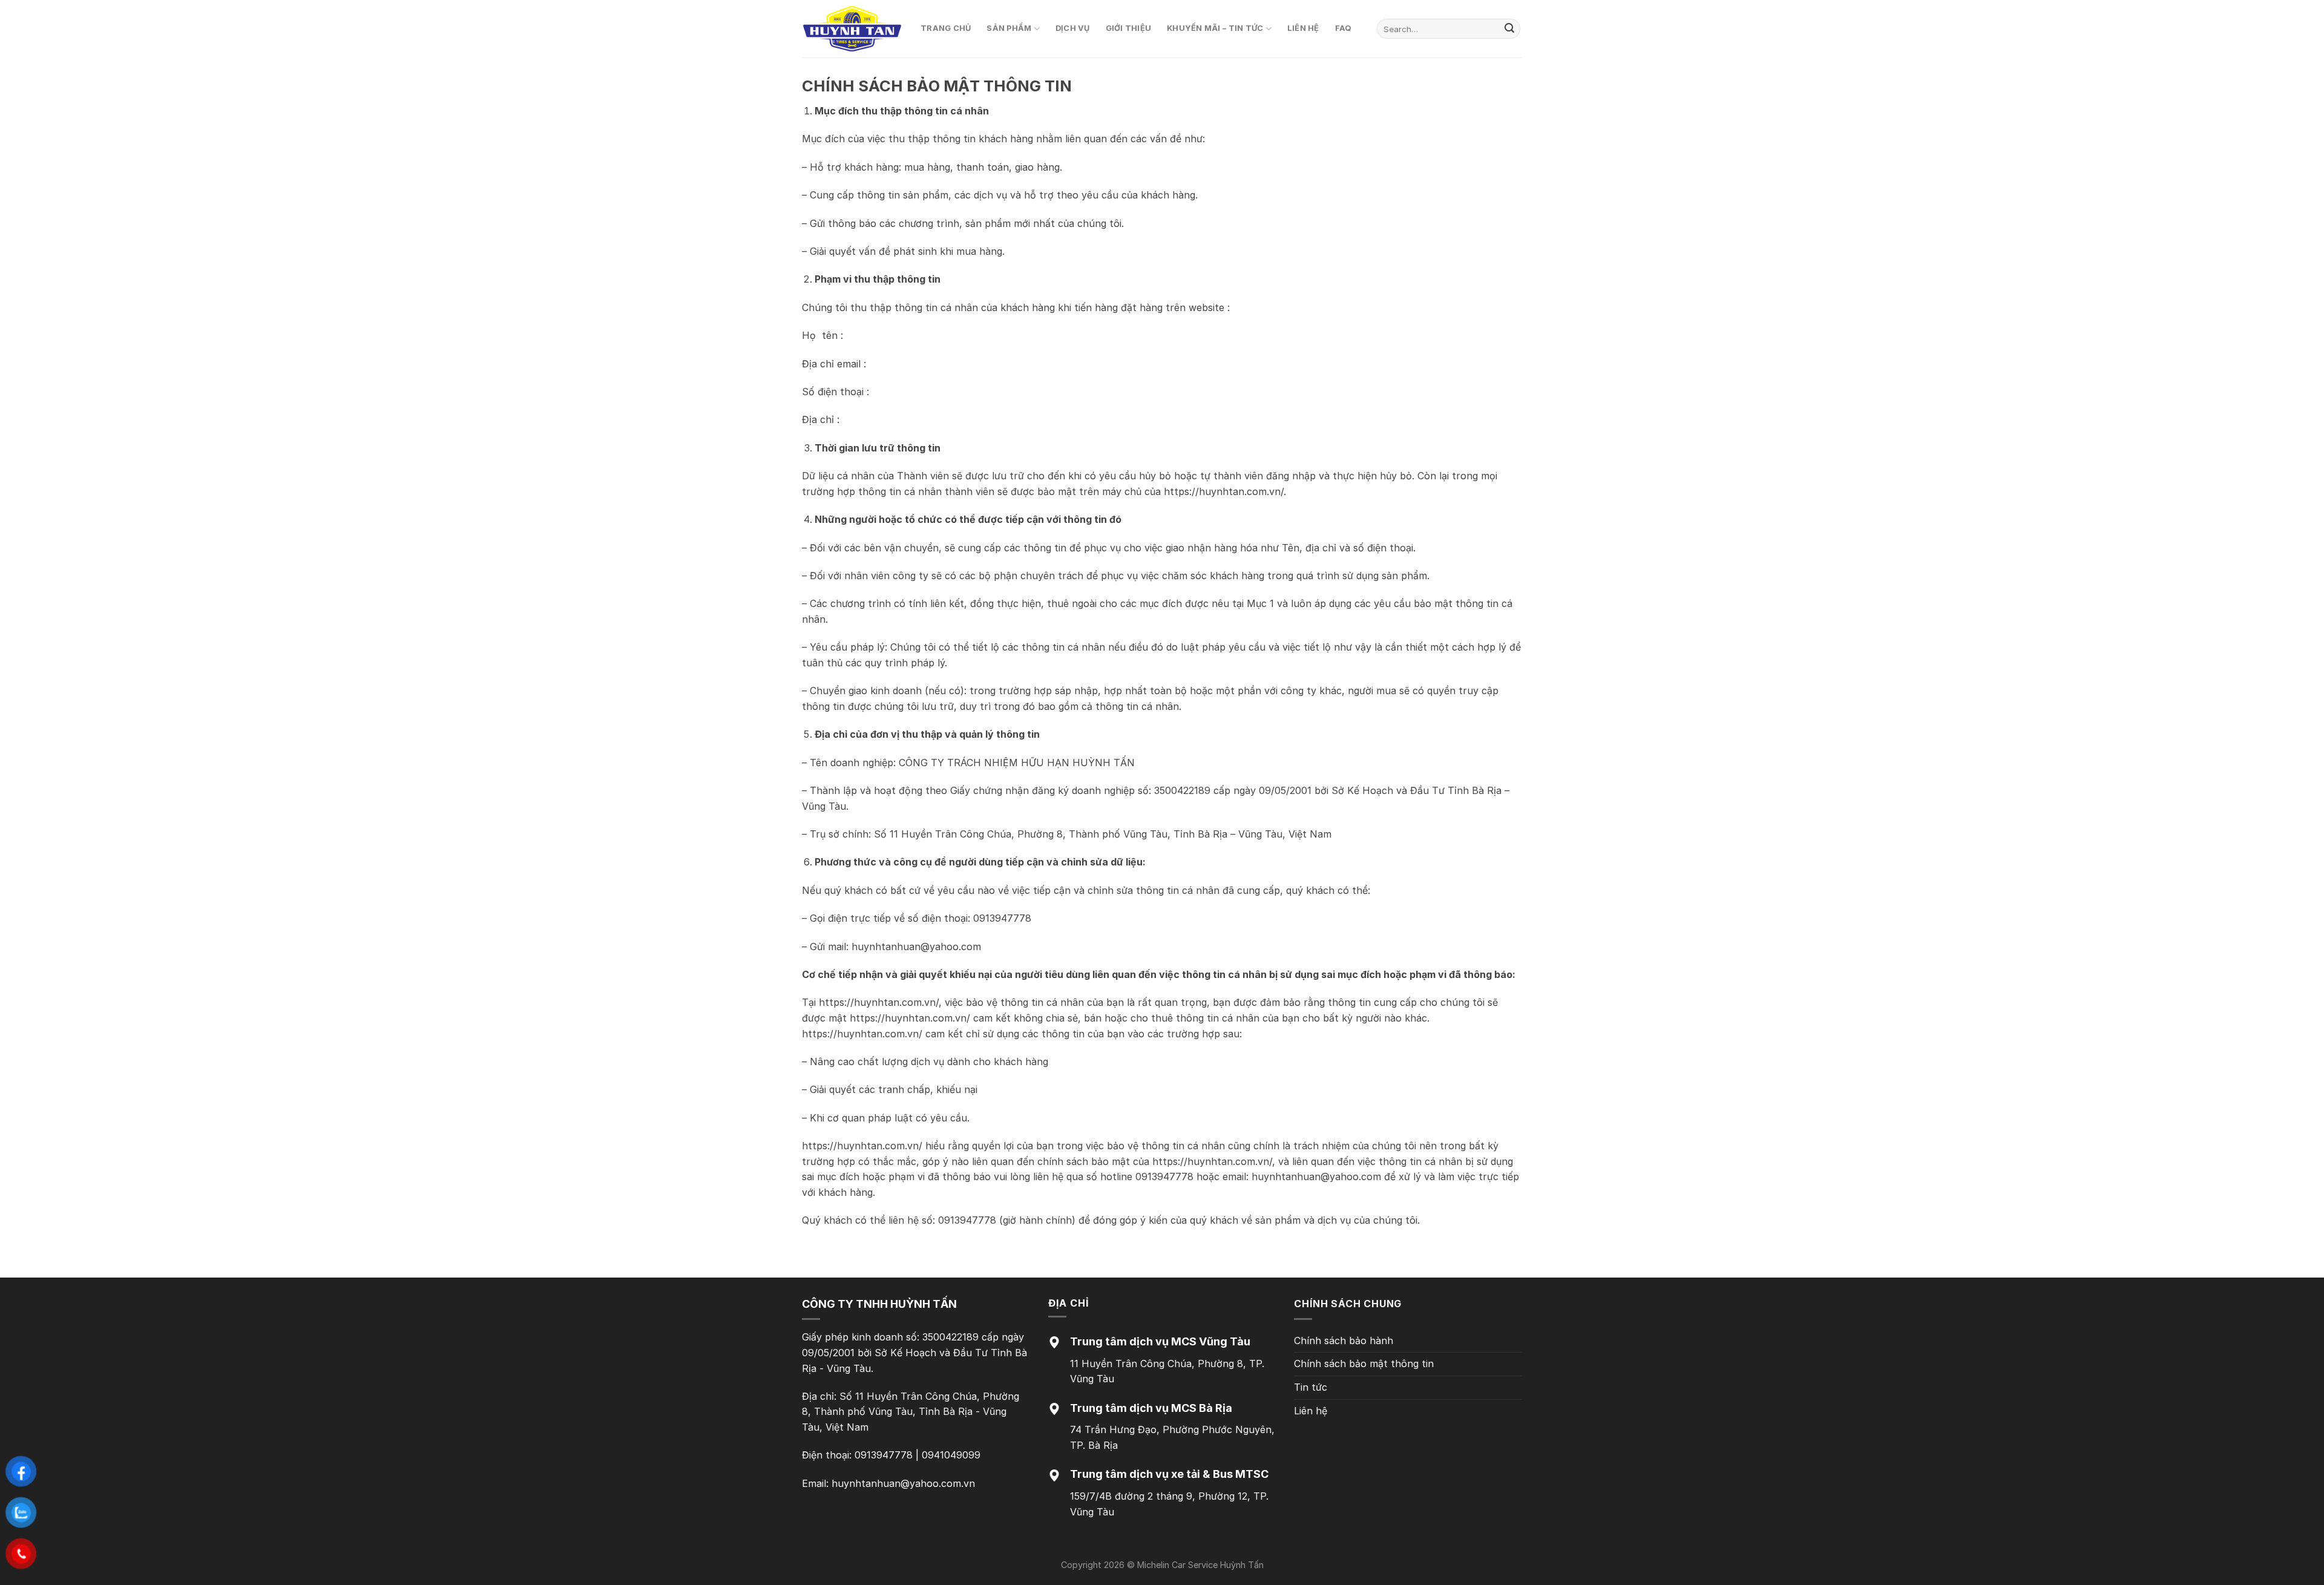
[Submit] (1509, 29)
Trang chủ (946, 28)
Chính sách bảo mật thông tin (1364, 1363)
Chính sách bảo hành (1344, 1341)
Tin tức (1311, 1387)
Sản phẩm (1009, 28)
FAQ (1344, 28)
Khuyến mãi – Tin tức (1215, 28)
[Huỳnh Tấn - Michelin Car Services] (852, 29)
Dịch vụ (1073, 28)
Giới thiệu (1129, 28)
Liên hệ (1303, 28)
